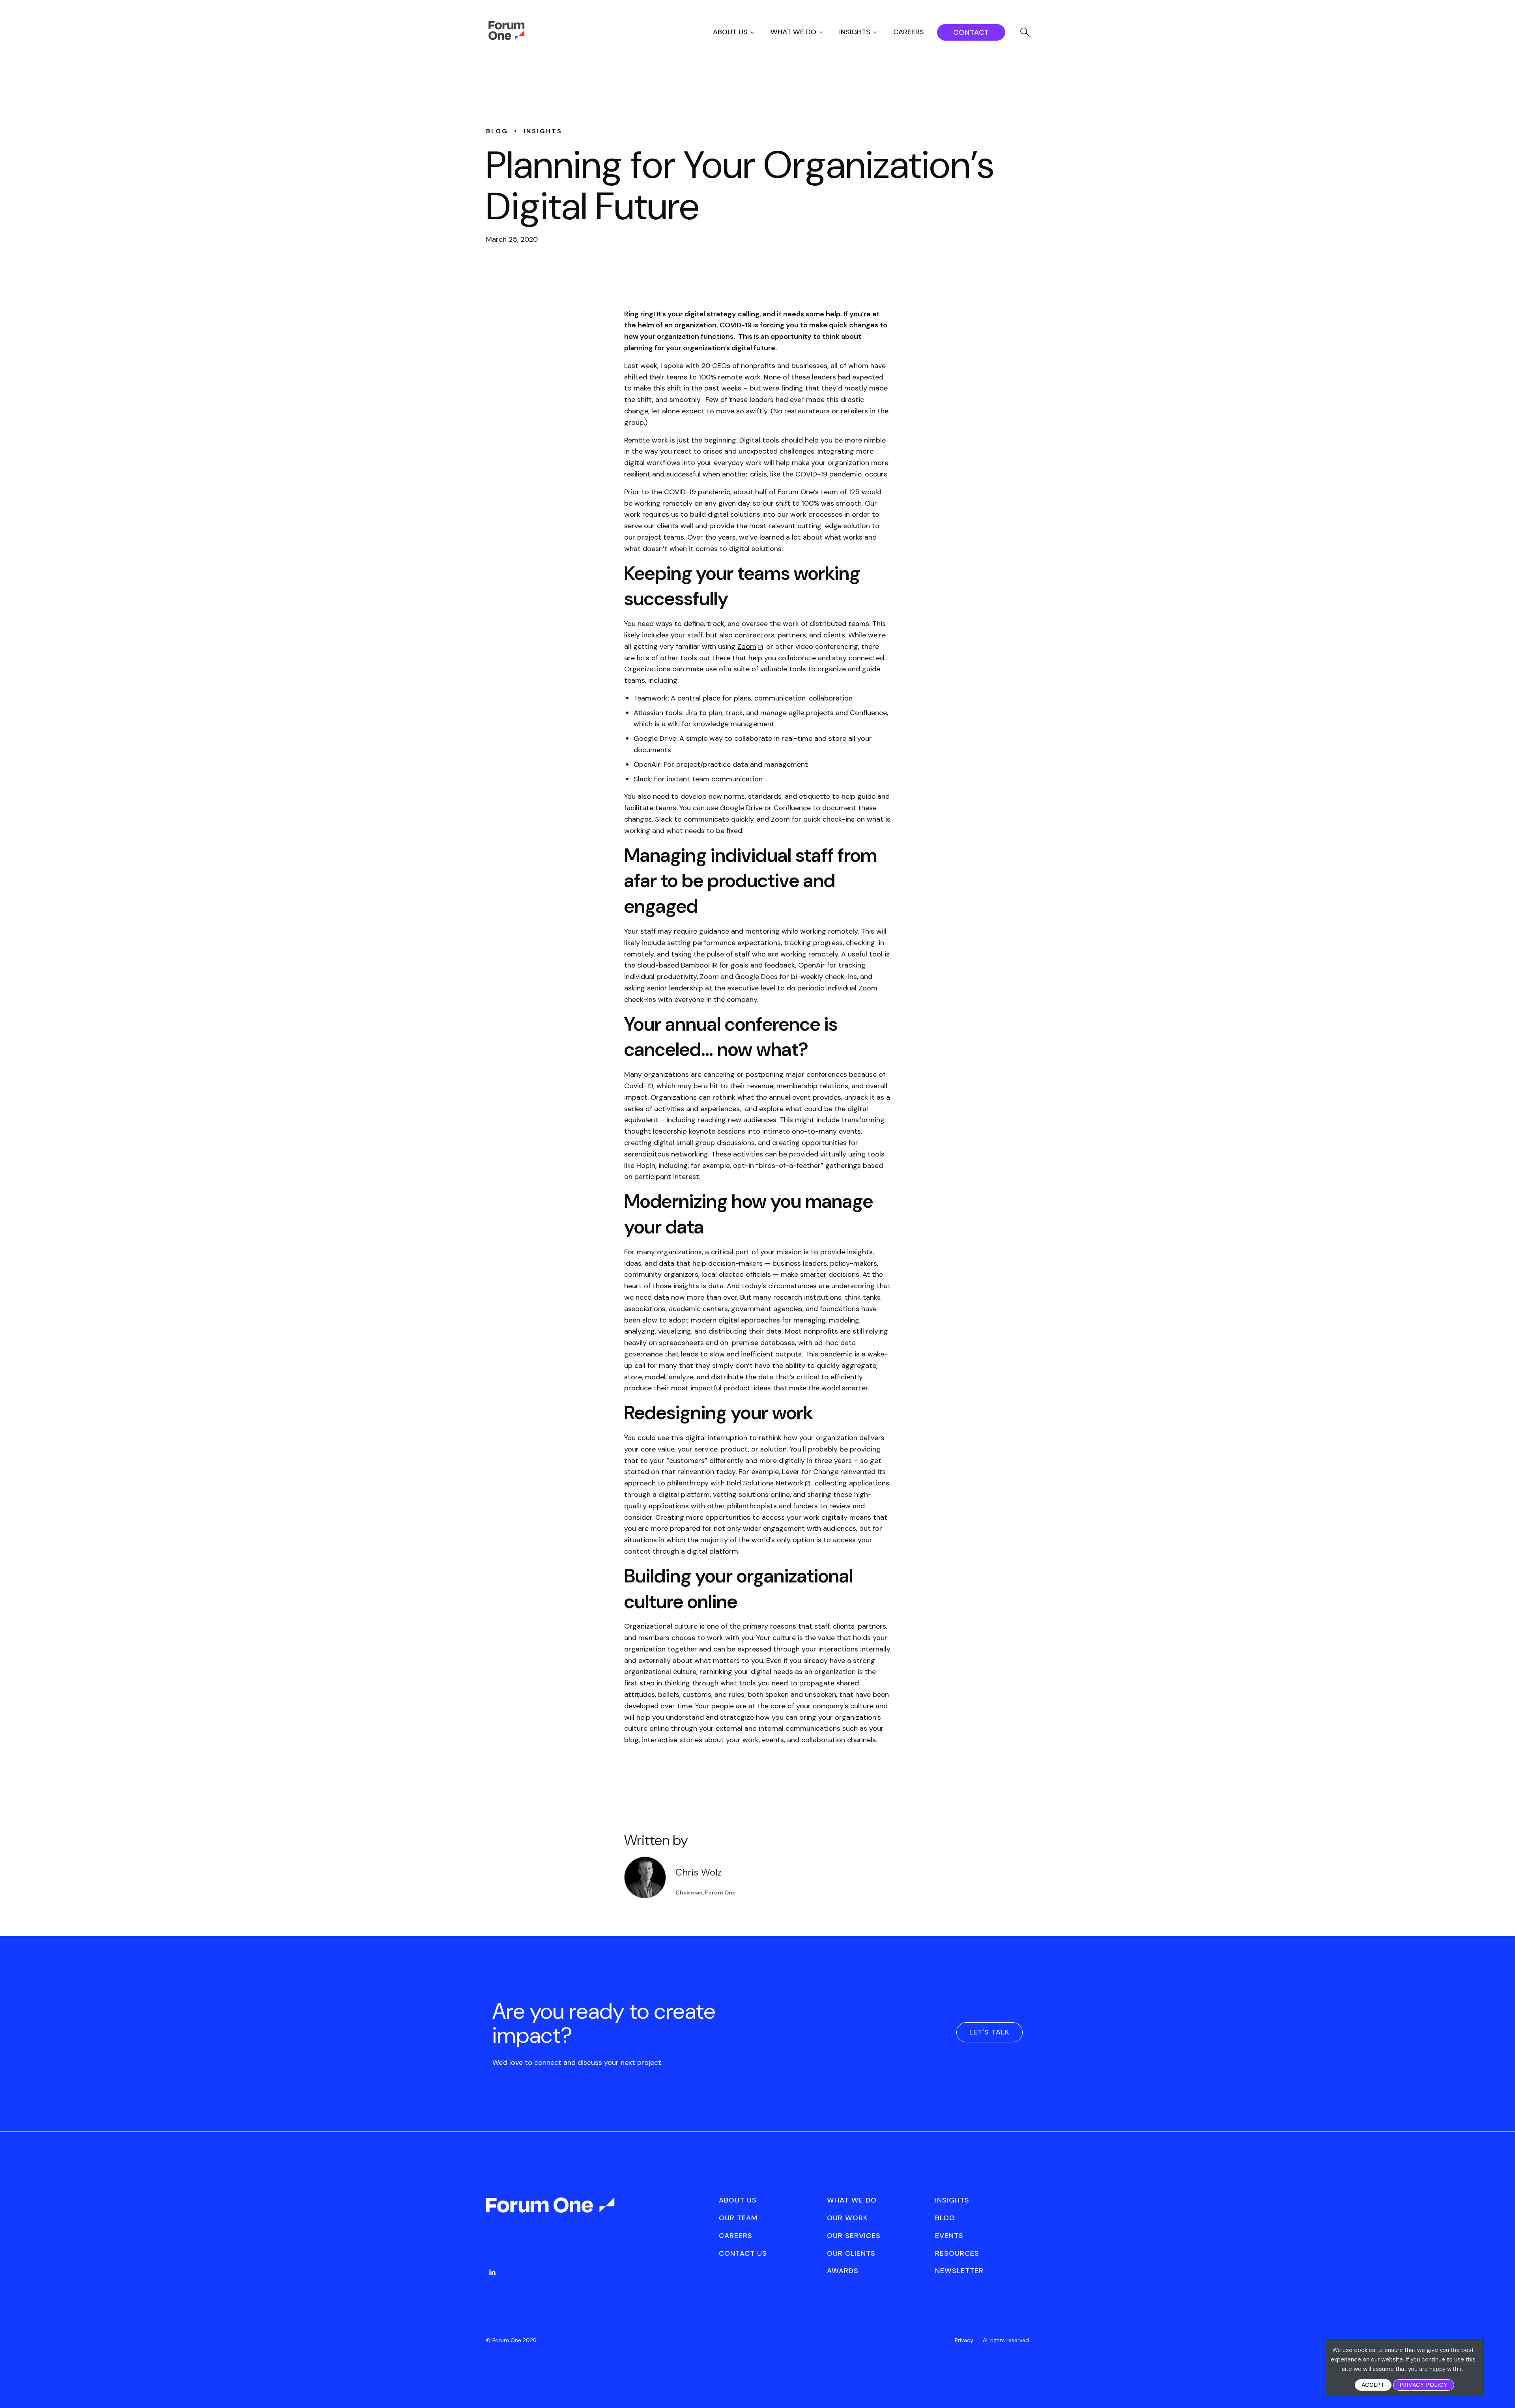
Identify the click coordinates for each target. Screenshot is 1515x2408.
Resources (957, 2253)
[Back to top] (1500, 2388)
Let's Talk (989, 2032)
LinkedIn (492, 2272)
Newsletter (959, 2271)
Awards (843, 2271)
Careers (909, 32)
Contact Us (743, 2253)
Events (949, 2236)
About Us (730, 32)
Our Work (847, 2218)
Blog (945, 2218)
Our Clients (851, 2253)
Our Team (738, 2218)
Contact (971, 32)
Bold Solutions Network (765, 1483)
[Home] (506, 38)
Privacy (964, 2340)
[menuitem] (741, 32)
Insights (855, 32)
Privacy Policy (1424, 2385)
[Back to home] (551, 2212)
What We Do (793, 32)
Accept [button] (1373, 2385)
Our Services (854, 2236)
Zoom (747, 646)
